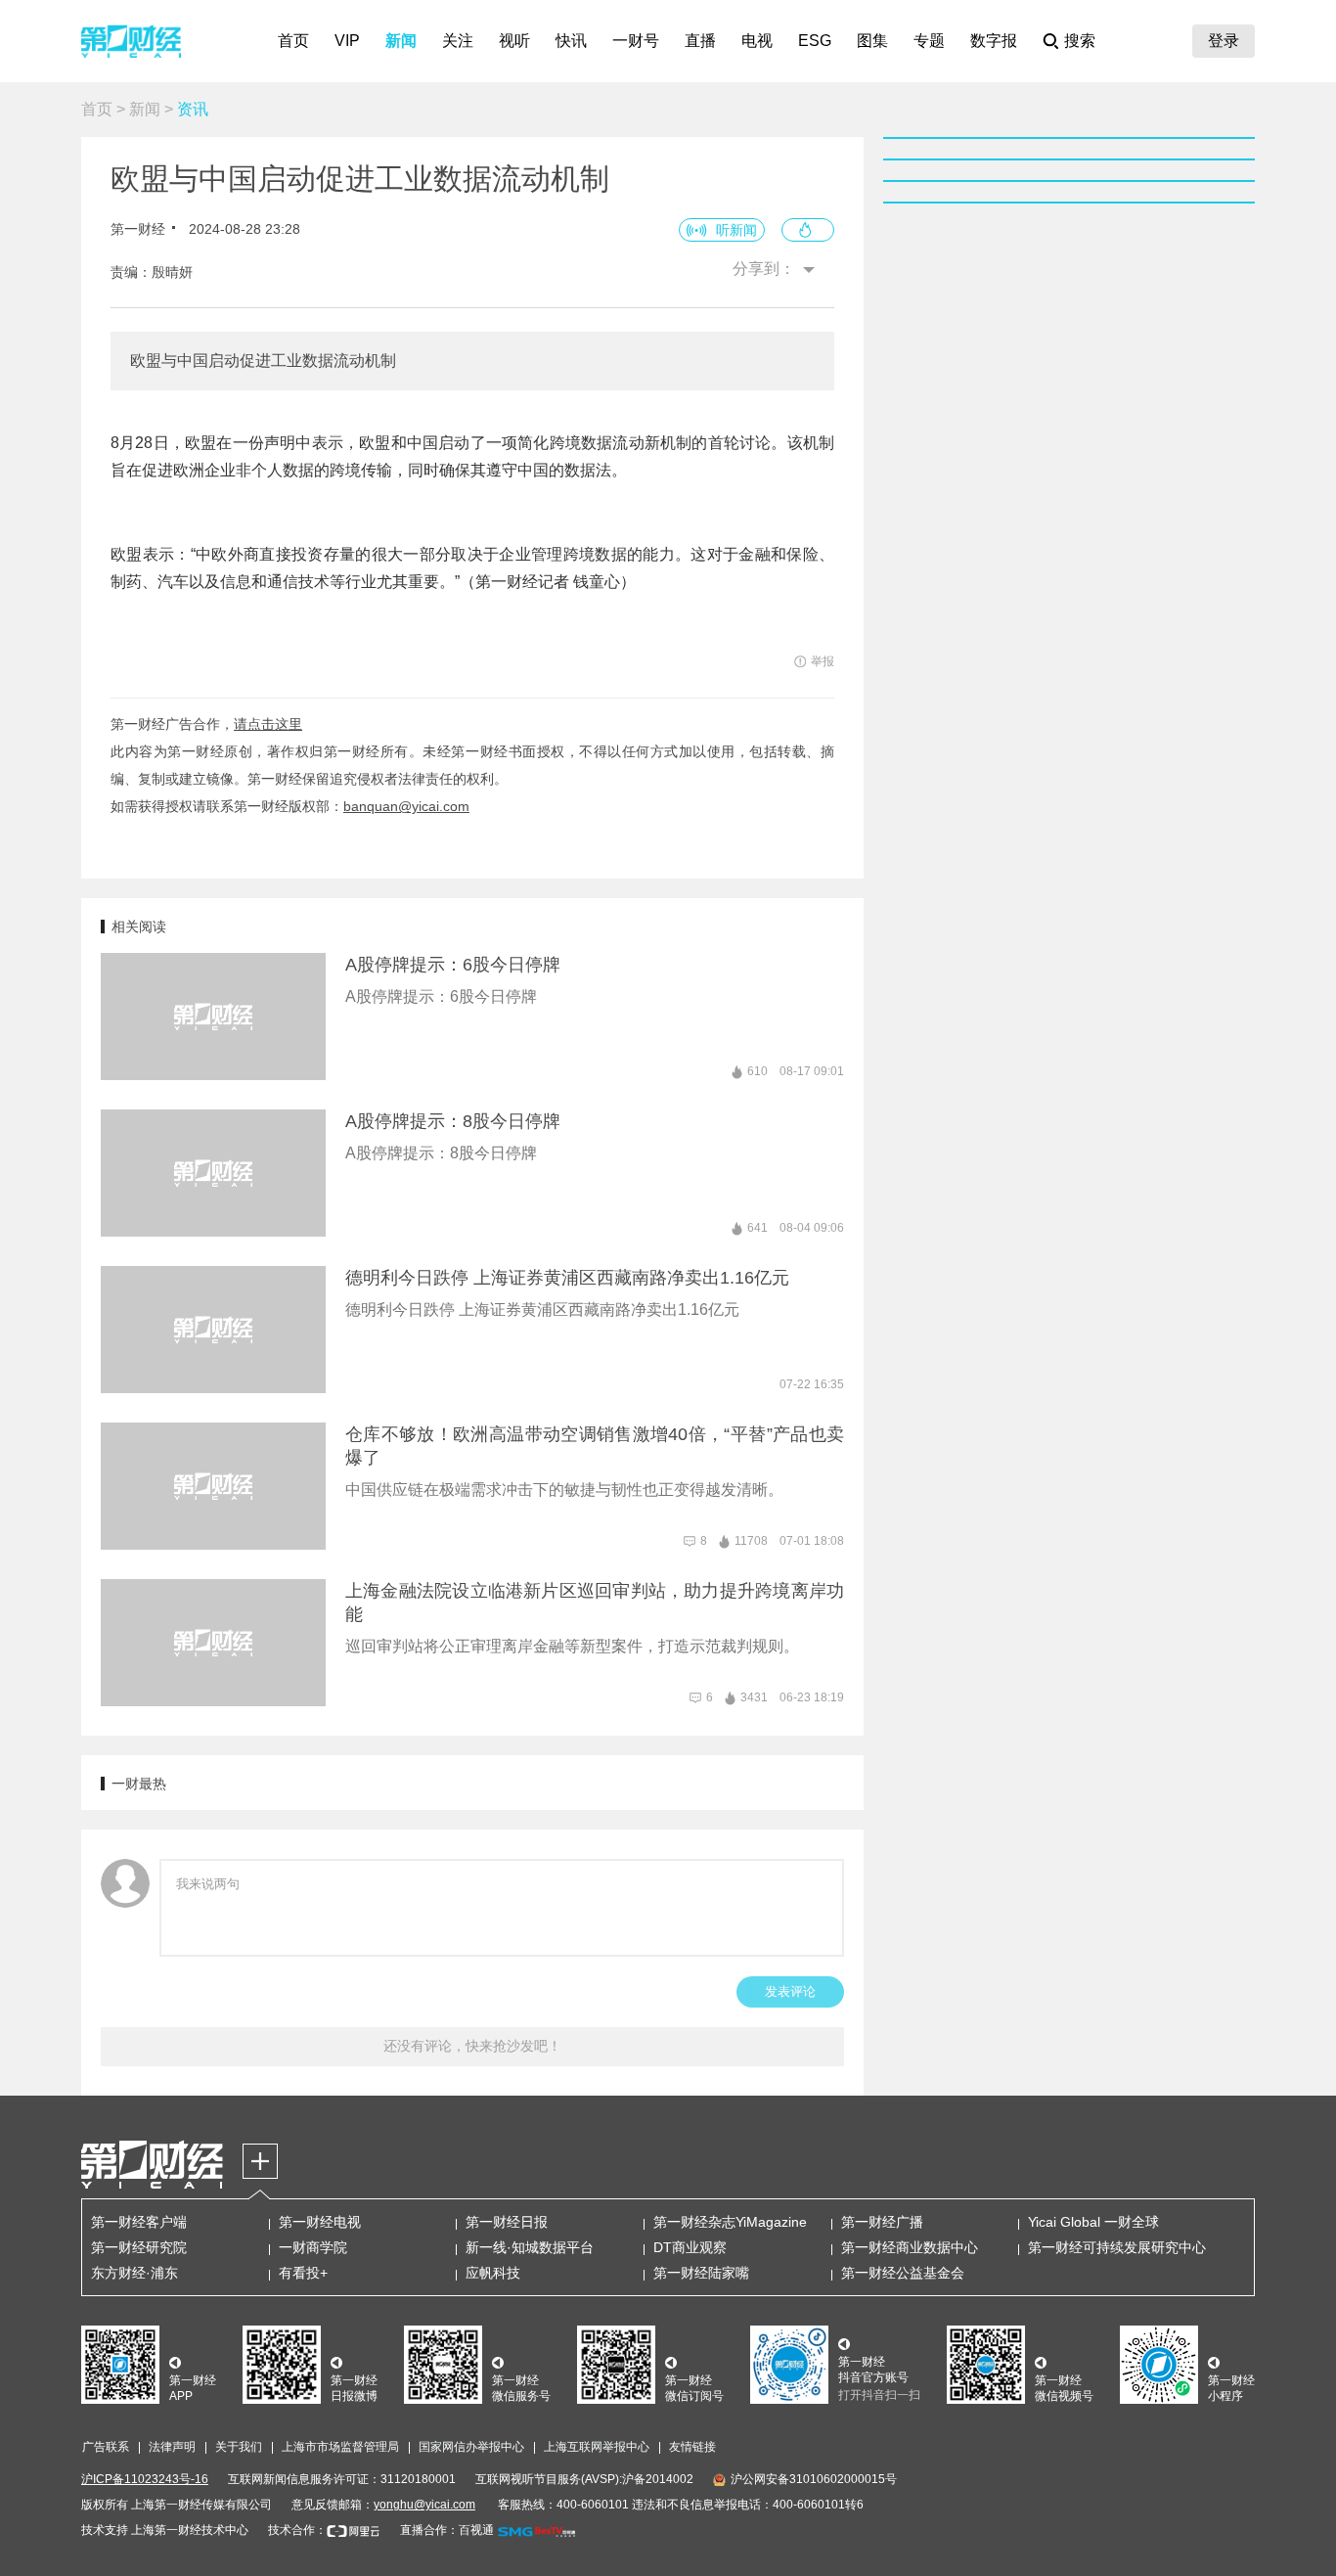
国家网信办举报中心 (471, 2447)
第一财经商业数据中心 (910, 2247)
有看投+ (303, 2273)
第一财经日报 (507, 2222)
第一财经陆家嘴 (701, 2273)
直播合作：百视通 (447, 2530)
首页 (293, 41)
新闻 (401, 41)
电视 (757, 41)
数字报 (994, 41)
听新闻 (736, 230)
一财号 (636, 41)
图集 (872, 41)
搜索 (1080, 41)
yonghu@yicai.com (424, 2505)
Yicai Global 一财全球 (1093, 2222)
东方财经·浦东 (134, 2273)
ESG (815, 41)
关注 (458, 41)
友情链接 (692, 2447)
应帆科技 (493, 2273)
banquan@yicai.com (406, 806)
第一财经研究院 (139, 2247)
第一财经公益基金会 (903, 2273)
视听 (514, 41)
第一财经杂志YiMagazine (730, 2222)
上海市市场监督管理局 (340, 2447)
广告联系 (106, 2447)
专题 (929, 41)
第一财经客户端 (139, 2222)
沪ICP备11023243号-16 (145, 2479)
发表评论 (790, 1991)
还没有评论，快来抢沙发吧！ (472, 2046)
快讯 (571, 41)
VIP (347, 41)
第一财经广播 (882, 2222)
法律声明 (172, 2447)
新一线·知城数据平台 (530, 2247)
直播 (700, 41)
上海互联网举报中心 (597, 2447)
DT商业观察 (690, 2247)
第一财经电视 (320, 2222)
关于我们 (239, 2447)
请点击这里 (268, 724)
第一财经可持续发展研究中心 (1117, 2247)
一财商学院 (313, 2247)
